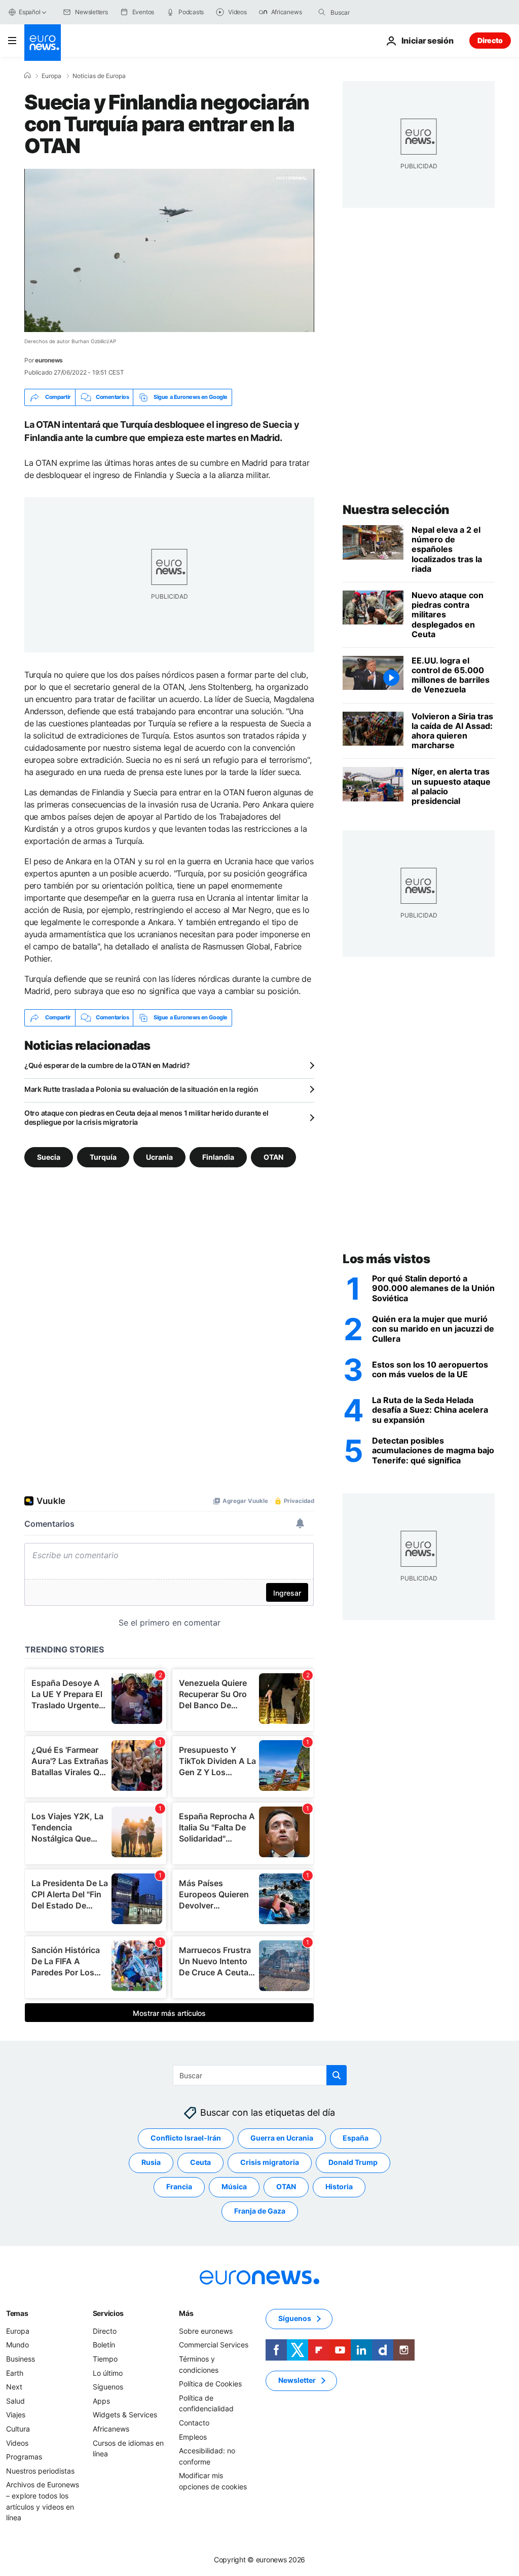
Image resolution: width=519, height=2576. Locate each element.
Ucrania (159, 1156)
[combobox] (373, 12)
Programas (24, 2457)
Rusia (151, 2162)
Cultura (18, 2429)
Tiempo (105, 2359)
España (356, 2138)
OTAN (273, 1156)
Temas (17, 2313)
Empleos (193, 2436)
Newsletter (297, 2380)
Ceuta (200, 2162)
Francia (179, 2186)
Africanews (111, 2429)
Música (234, 2186)
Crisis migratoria (270, 2162)
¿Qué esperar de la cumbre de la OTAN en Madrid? (107, 1065)
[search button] (322, 12)
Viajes (16, 2415)
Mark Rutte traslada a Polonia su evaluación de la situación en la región (141, 1089)
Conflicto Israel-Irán (186, 2138)
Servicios (108, 2313)
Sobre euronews (206, 2331)
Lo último (108, 2372)
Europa (51, 76)
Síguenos (108, 2387)
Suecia (49, 1156)
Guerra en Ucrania (282, 2138)
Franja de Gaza (260, 2211)
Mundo (17, 2345)
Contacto (194, 2423)
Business (21, 2359)
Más (186, 2313)
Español (29, 12)
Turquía (103, 1156)
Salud (15, 2401)
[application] (169, 250)
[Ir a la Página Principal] (43, 43)
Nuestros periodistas (40, 2470)
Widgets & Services (125, 2415)
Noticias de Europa (99, 76)
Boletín (104, 2345)
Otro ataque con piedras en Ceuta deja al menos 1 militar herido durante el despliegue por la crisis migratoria (146, 1117)
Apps (101, 2401)
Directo (490, 40)
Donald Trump (353, 2162)
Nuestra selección (396, 510)
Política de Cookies (210, 2384)
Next (14, 2387)
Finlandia (218, 1156)
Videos (17, 2442)
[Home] (27, 76)
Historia (339, 2186)
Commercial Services (214, 2345)
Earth (15, 2372)
